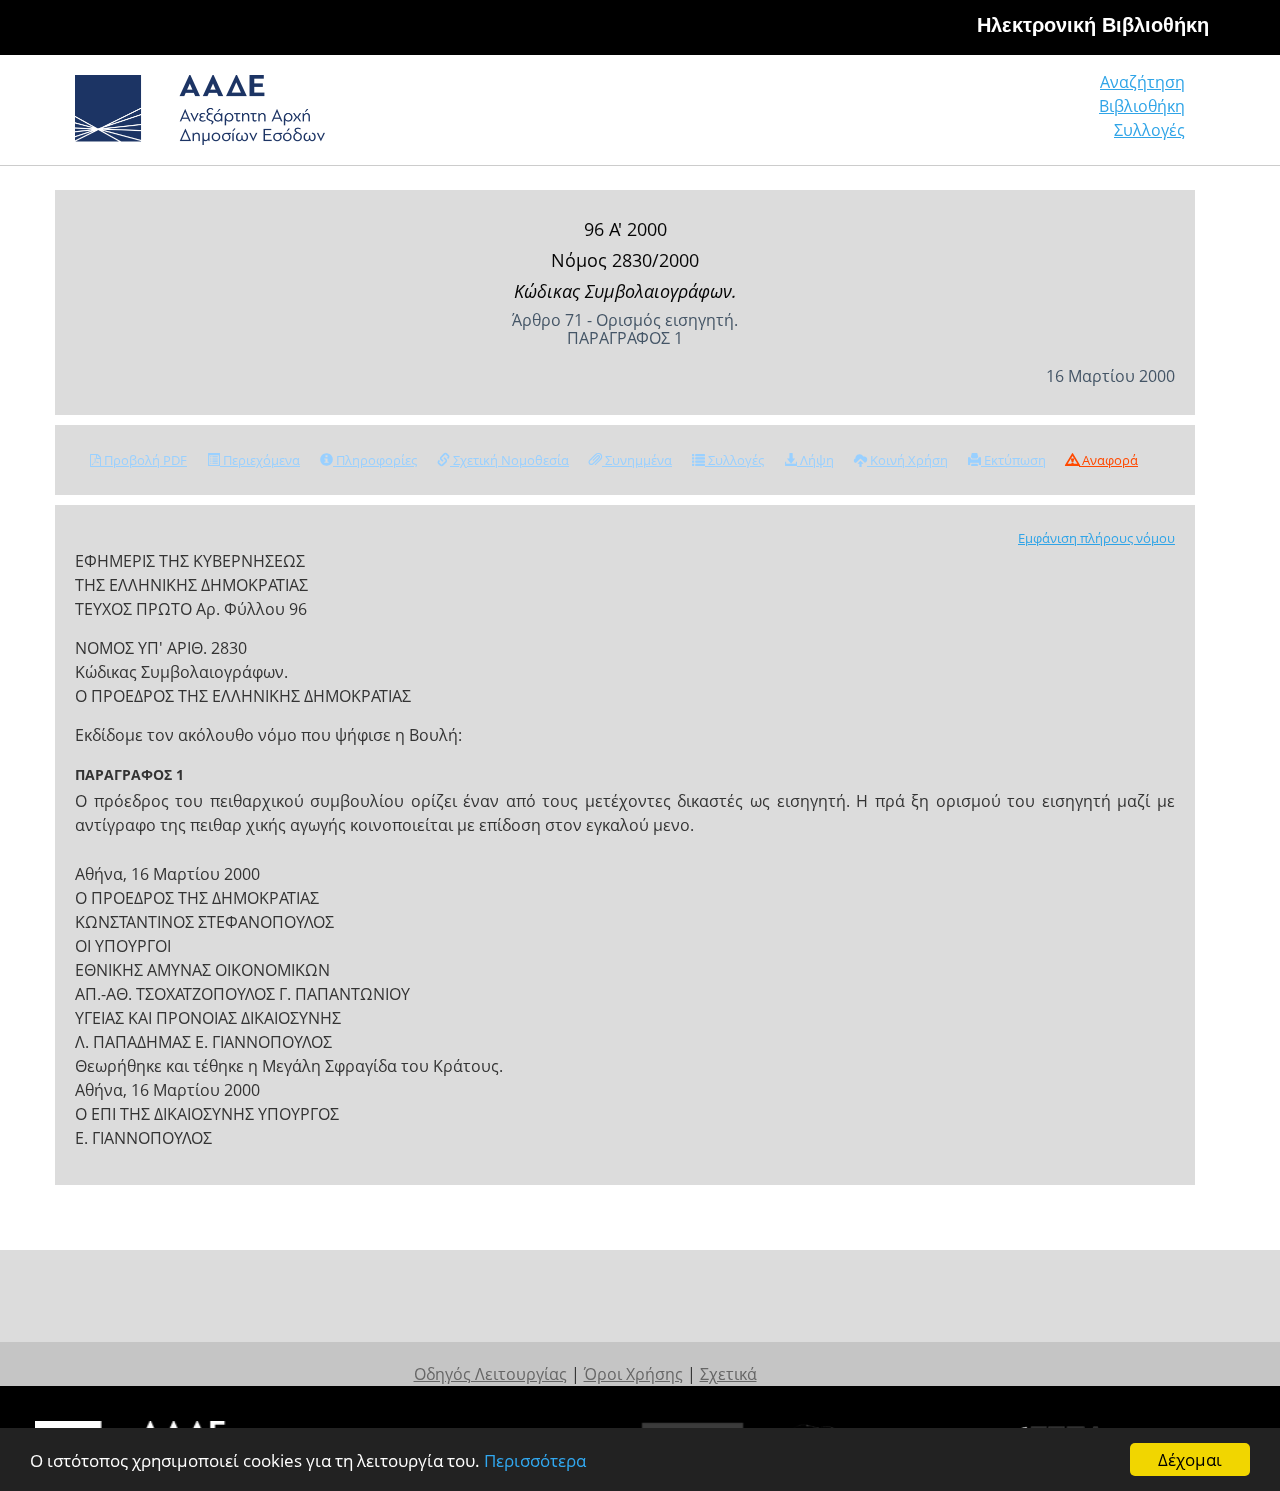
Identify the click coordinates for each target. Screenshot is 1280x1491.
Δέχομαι (1190, 1459)
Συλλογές (1149, 130)
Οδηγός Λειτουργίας (490, 1374)
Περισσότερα (535, 1460)
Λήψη (815, 460)
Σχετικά (728, 1374)
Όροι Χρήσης (633, 1374)
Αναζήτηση (1142, 82)
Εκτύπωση (1013, 460)
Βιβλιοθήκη (1142, 106)
